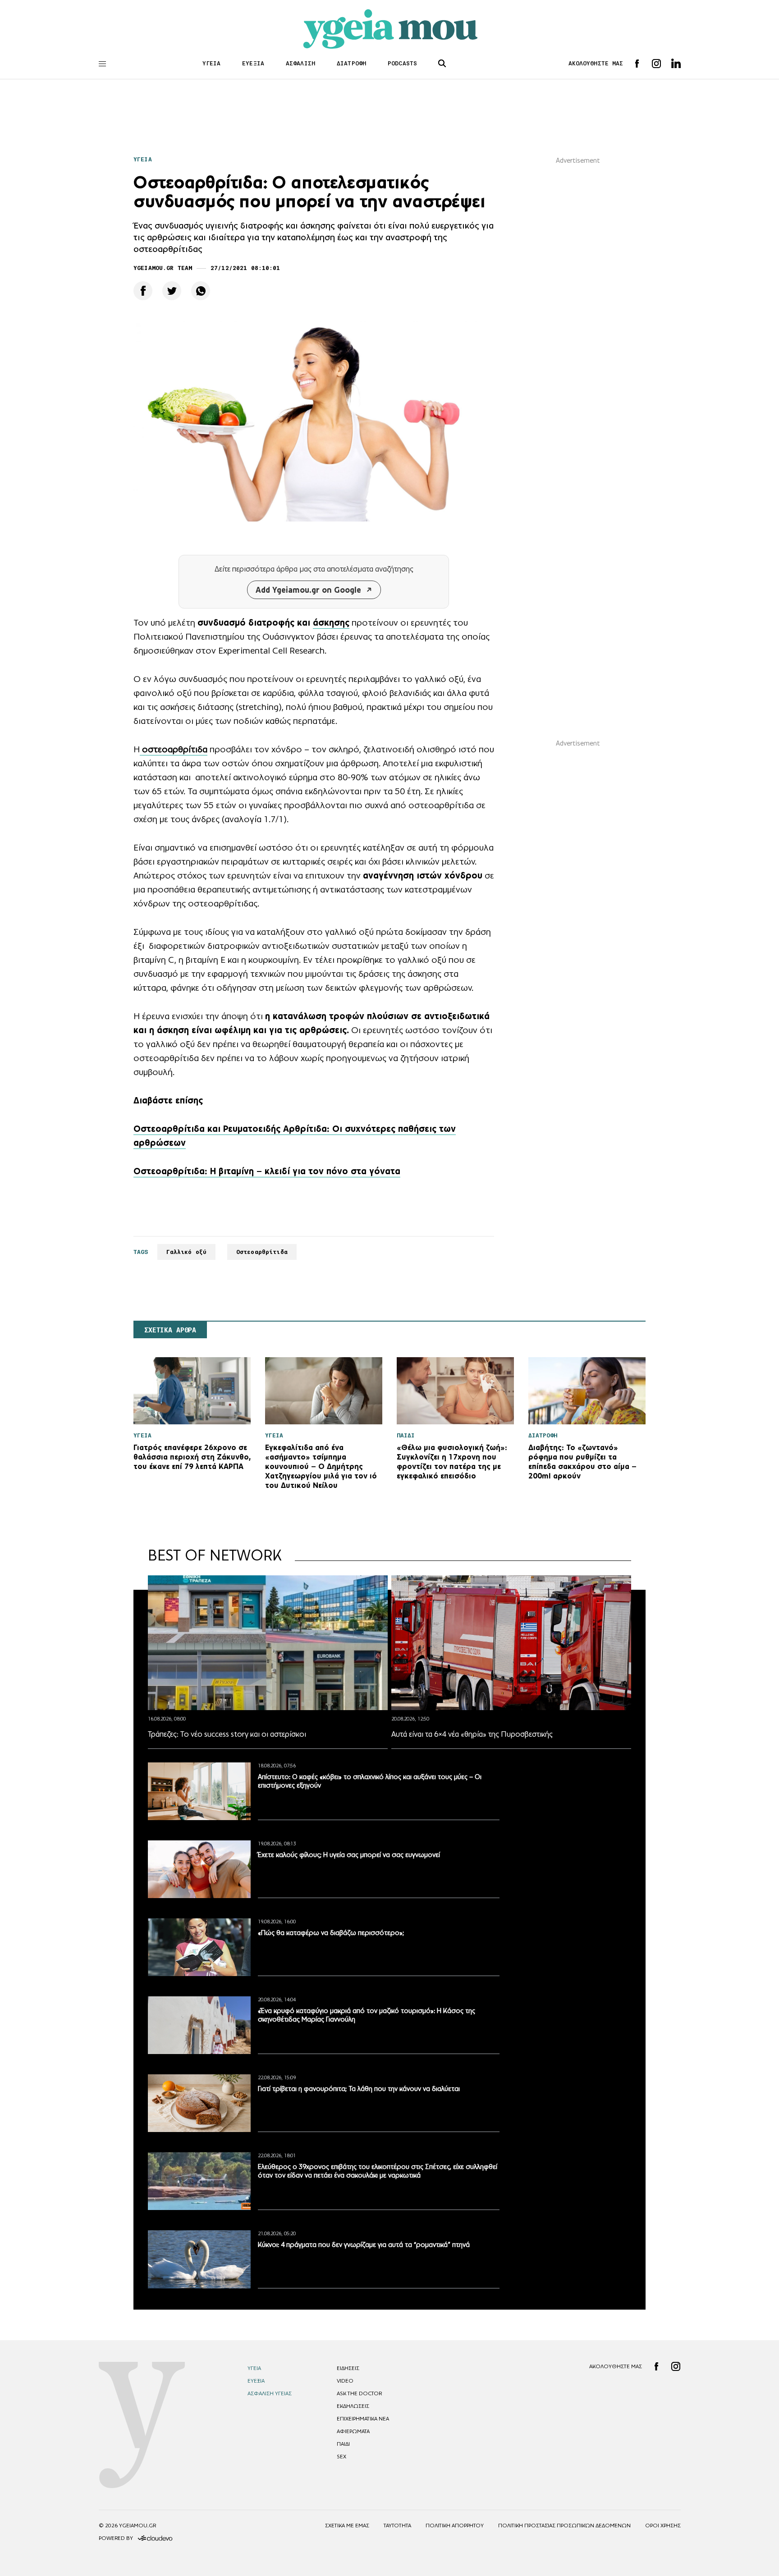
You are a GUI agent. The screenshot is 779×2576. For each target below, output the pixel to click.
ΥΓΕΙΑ (212, 63)
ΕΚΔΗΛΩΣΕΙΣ (353, 2406)
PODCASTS (402, 63)
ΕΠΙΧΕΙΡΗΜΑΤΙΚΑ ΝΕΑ (363, 2419)
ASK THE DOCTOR (359, 2393)
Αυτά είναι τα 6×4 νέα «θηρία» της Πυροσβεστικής (472, 1734)
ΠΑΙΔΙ (343, 2444)
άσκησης (331, 622)
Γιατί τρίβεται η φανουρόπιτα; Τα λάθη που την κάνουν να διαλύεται (359, 2089)
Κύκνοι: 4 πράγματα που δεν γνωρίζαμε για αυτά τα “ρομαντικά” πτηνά (364, 2244)
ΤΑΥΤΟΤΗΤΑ (397, 2526)
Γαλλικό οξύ (186, 1252)
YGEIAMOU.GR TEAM (163, 268)
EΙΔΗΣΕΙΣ (348, 2368)
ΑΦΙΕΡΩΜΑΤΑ (353, 2431)
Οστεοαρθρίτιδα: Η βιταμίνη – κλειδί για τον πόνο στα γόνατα (267, 1171)
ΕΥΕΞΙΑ (253, 63)
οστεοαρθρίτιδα (174, 749)
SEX (341, 2457)
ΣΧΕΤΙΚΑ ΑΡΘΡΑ (170, 1330)
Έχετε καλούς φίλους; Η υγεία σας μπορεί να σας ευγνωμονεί (349, 1855)
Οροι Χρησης (663, 2526)
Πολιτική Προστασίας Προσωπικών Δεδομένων (564, 2526)
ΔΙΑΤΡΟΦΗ (351, 63)
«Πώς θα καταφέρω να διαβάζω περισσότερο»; (331, 1933)
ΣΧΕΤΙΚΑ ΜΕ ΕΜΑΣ (347, 2526)
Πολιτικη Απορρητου (455, 2526)
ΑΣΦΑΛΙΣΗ (300, 63)
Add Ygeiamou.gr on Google (308, 590)
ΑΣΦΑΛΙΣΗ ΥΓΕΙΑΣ (270, 2393)
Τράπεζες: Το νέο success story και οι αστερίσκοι (227, 1734)
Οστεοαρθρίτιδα (262, 1252)
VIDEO (345, 2381)
